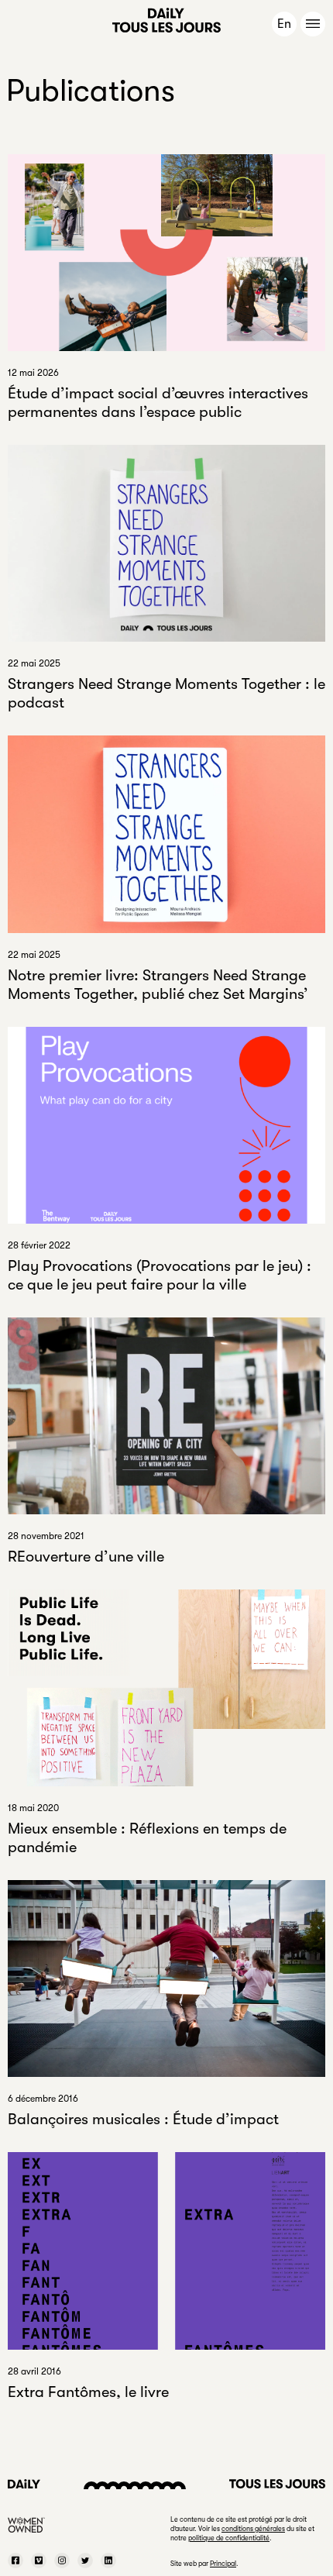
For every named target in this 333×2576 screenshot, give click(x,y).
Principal (223, 2564)
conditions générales (253, 2529)
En (284, 24)
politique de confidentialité (229, 2538)
